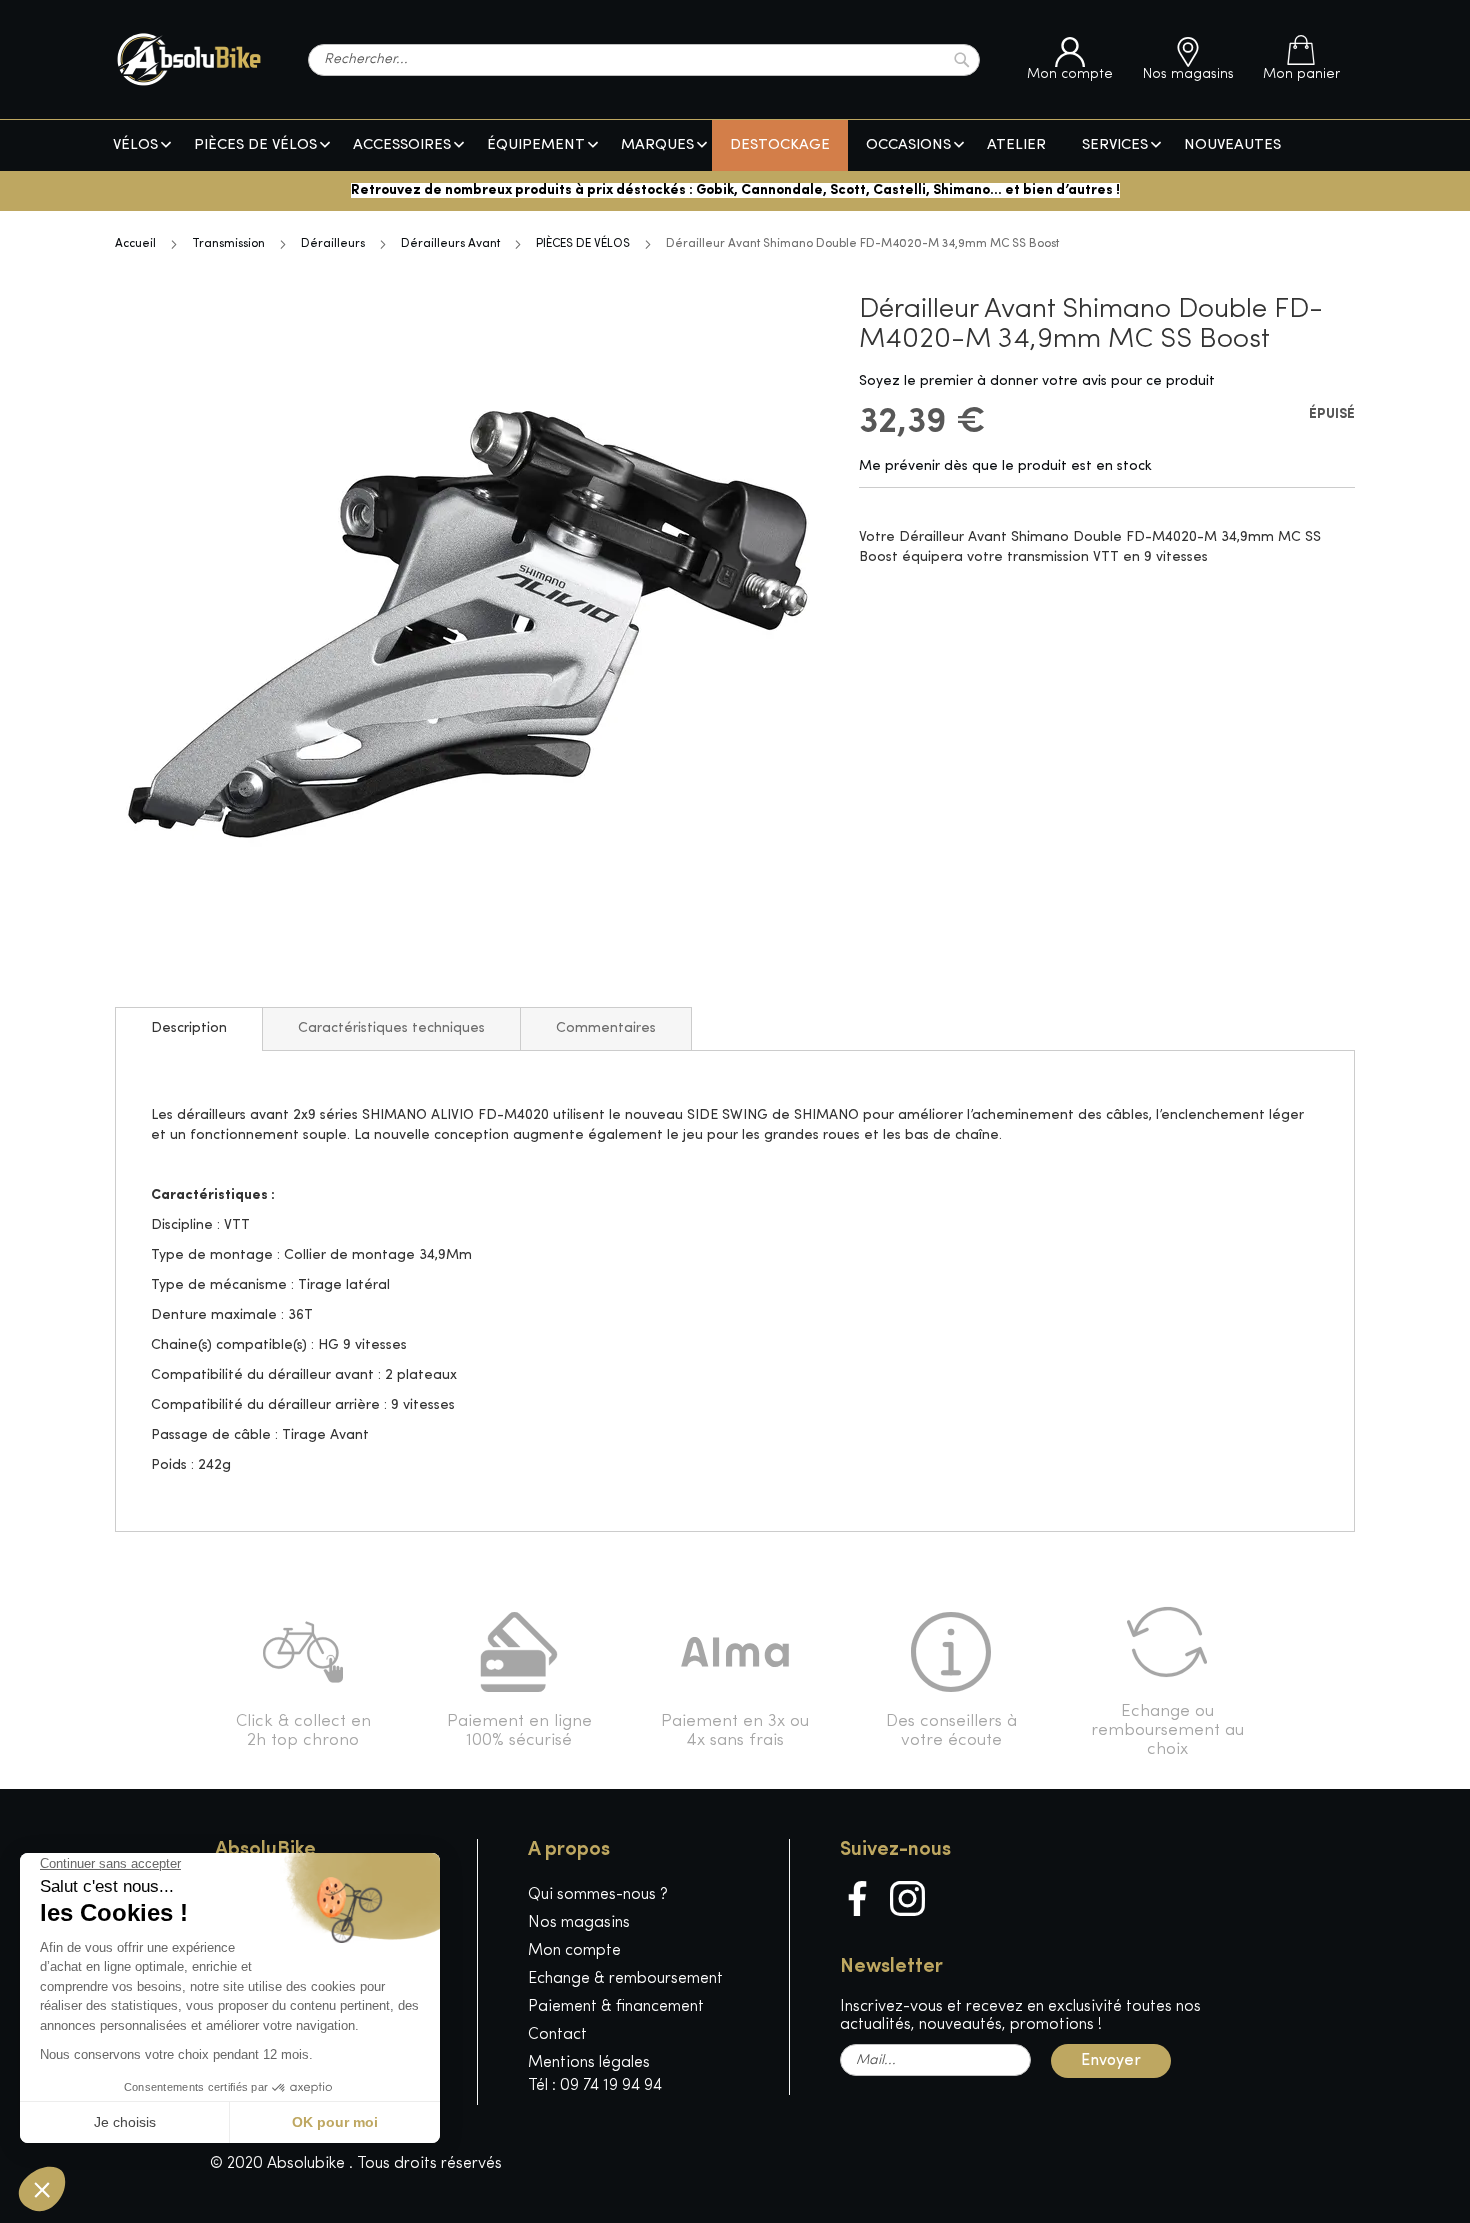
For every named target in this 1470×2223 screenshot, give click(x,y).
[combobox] (644, 60)
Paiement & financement (616, 2007)
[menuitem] (135, 145)
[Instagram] (907, 1898)
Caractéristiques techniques (391, 1028)
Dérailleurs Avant (450, 244)
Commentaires (606, 1028)
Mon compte (574, 1951)
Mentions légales (589, 2063)
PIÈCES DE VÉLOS (583, 244)
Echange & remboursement (625, 1979)
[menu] (735, 145)
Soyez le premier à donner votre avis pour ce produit (1037, 381)
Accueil (135, 244)
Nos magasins (579, 1923)
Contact (557, 2035)
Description (189, 1028)
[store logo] (189, 59)
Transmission (228, 244)
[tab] (189, 1029)
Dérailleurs (333, 244)
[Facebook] (857, 1898)
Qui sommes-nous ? (598, 1895)
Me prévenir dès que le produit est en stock (1005, 466)
